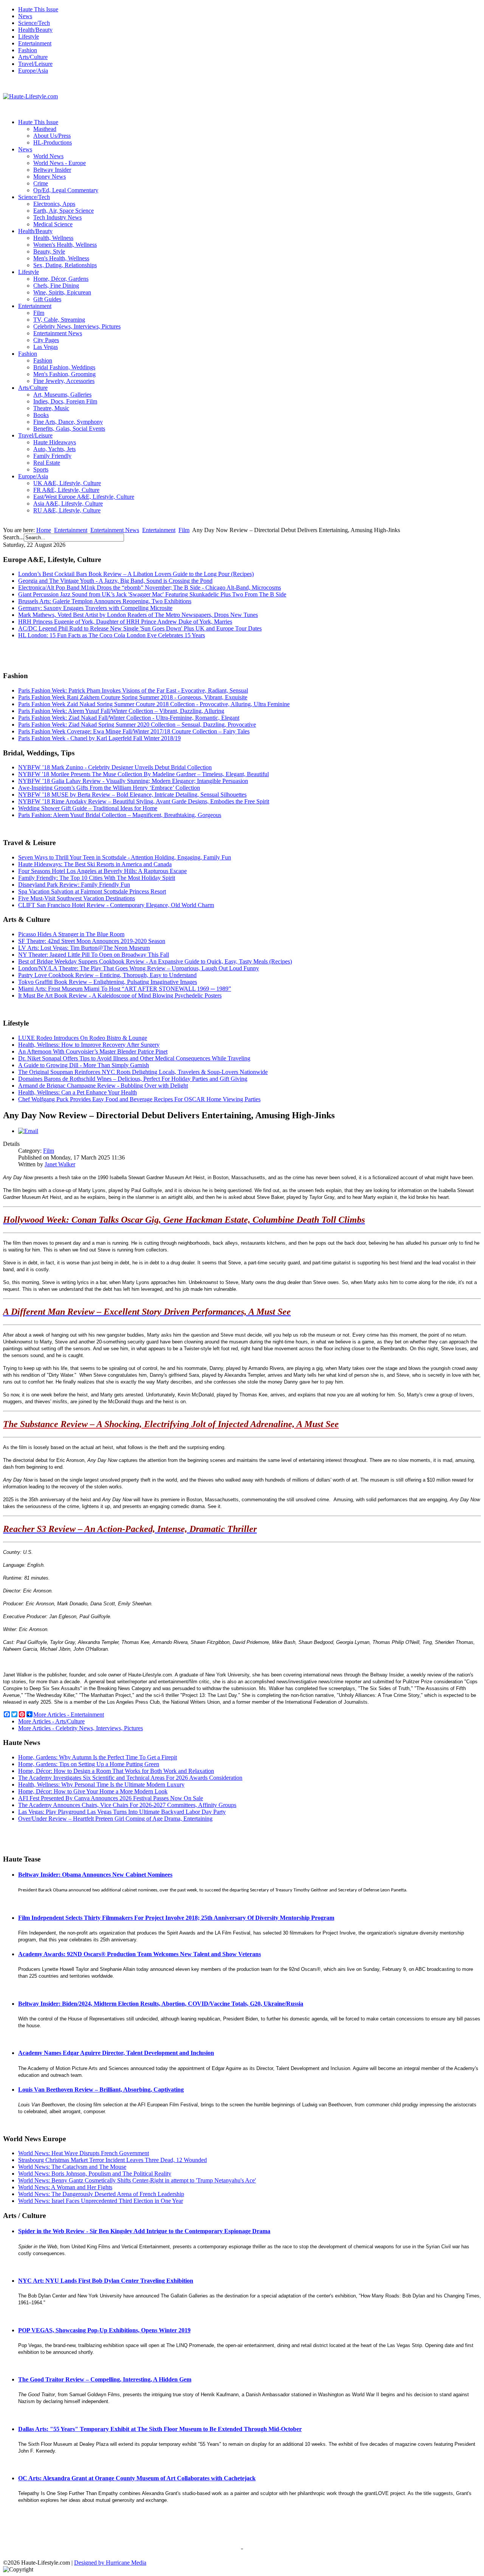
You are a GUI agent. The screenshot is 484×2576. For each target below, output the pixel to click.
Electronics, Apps (54, 204)
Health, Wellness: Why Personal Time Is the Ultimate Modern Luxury (101, 1785)
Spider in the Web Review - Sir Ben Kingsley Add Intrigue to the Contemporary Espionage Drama (144, 2231)
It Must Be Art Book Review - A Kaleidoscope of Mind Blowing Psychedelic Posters (120, 995)
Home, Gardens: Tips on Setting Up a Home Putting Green (89, 1764)
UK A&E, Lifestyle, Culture (67, 483)
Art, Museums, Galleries (62, 395)
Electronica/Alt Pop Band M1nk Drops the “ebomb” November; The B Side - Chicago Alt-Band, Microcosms (150, 588)
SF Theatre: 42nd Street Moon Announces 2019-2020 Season (92, 941)
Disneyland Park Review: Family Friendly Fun (74, 885)
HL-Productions (53, 142)
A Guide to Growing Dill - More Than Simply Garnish (84, 1065)
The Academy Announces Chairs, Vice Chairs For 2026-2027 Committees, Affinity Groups (127, 1805)
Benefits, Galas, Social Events (69, 429)
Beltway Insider (52, 170)
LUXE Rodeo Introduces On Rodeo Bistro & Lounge (83, 1038)
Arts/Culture (33, 57)
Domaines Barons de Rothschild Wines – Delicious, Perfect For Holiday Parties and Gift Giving (133, 1079)
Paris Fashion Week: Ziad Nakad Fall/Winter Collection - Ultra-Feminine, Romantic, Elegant (129, 718)
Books (41, 415)
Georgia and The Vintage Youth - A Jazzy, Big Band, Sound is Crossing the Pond (115, 581)
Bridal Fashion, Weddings (64, 367)
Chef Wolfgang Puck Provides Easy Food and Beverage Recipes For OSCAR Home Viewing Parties (139, 1099)
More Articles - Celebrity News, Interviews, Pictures (81, 1728)
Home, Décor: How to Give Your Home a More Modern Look (93, 1791)
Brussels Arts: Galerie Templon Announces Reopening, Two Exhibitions (105, 601)
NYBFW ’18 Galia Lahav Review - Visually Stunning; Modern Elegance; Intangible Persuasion (133, 781)
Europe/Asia (33, 71)
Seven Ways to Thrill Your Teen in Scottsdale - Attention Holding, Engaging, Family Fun (125, 857)
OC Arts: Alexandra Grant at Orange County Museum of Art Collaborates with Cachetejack (137, 2478)
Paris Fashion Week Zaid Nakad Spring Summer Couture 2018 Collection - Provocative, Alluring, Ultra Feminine (154, 704)
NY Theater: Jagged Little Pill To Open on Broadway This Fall (94, 955)
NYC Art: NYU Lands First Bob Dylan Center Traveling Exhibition (106, 2281)
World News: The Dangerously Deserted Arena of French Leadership (101, 2194)
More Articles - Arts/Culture (51, 1721)
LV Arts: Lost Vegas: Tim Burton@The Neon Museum (84, 948)
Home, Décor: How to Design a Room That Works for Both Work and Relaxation (116, 1771)
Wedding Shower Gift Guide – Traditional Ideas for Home (88, 808)
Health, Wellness (53, 238)
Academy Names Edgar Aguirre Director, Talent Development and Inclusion (116, 2053)
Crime (41, 183)
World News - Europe (60, 163)
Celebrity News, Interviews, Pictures (77, 326)
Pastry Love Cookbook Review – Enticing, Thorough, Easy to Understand (107, 975)
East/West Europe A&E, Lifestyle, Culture (84, 497)
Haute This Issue (38, 9)
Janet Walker (60, 1164)
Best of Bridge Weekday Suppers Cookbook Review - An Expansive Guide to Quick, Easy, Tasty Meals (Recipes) (155, 961)
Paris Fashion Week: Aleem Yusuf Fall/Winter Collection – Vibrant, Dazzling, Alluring (121, 711)
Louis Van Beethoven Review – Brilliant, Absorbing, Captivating (101, 2090)
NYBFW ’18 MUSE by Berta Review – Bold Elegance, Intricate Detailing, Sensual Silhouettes (132, 795)
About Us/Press (52, 136)
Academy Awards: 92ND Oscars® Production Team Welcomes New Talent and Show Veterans (140, 1954)
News (25, 16)
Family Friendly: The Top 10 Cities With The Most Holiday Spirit (97, 878)
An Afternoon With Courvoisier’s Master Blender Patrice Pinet (93, 1051)
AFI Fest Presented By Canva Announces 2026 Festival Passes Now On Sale (111, 1798)
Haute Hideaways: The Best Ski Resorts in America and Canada (95, 864)
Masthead (45, 129)
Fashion (28, 50)
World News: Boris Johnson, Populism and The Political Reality (95, 2174)
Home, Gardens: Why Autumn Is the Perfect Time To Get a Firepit (98, 1757)
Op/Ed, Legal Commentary (66, 190)
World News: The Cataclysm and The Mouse (72, 2167)
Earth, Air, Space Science (64, 211)
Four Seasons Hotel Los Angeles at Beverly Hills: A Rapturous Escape (102, 871)
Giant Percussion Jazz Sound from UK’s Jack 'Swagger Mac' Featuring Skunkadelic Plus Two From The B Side (152, 594)
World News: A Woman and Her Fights (65, 2187)
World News (48, 156)
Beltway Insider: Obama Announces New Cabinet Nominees (95, 1875)
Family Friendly (52, 456)
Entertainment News (58, 333)
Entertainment (35, 43)
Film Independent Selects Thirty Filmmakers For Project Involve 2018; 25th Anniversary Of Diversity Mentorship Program (176, 1918)
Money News (50, 177)
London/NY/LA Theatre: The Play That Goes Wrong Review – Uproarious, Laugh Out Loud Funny (139, 968)
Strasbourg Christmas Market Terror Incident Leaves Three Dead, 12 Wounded (112, 2160)
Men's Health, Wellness (61, 258)
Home (44, 530)
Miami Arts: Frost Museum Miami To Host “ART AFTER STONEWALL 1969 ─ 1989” (125, 989)
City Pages (46, 340)
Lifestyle (29, 37)
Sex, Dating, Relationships (65, 265)
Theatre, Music (51, 408)
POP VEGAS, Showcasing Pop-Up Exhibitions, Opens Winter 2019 (104, 2330)
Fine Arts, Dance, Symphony (68, 422)
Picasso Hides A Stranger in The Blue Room (71, 934)
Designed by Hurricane (103, 2563)
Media (139, 2563)
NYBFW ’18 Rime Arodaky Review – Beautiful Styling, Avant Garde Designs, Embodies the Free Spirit (144, 801)
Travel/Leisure (35, 64)
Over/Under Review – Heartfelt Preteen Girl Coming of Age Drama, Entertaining (115, 1819)
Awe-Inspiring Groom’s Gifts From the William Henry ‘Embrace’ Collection (109, 788)
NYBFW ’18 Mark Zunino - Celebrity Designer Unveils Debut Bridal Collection (115, 767)
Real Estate (47, 463)
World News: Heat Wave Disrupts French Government (84, 2153)
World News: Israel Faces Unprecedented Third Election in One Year (101, 2201)
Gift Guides (47, 299)
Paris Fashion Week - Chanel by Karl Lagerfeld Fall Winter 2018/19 (99, 738)
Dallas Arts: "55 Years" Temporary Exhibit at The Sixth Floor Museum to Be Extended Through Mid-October (160, 2429)
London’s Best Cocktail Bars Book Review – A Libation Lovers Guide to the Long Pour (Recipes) (136, 574)
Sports (41, 469)
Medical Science (53, 224)
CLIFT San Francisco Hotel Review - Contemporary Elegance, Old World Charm (116, 905)
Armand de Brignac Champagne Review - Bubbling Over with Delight (103, 1086)
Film (39, 313)
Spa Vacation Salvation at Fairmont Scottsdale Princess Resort (92, 891)
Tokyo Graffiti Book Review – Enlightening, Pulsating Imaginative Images (108, 982)
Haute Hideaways (55, 442)
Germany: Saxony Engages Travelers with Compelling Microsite (95, 608)
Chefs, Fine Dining (56, 286)
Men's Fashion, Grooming (64, 374)
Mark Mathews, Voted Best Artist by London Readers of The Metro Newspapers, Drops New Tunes (138, 615)
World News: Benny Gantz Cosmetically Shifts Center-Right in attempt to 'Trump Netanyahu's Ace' (137, 2180)
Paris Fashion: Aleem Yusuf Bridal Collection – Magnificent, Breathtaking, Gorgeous (120, 815)
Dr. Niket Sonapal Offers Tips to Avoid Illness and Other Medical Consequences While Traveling (134, 1058)
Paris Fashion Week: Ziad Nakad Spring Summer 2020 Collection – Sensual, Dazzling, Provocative (137, 725)
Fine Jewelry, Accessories (64, 381)
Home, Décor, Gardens (61, 279)
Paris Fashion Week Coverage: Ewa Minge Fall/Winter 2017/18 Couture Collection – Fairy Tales (134, 731)
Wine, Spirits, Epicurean (62, 292)
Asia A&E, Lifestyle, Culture (68, 504)
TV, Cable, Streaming (59, 320)
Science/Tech (34, 23)
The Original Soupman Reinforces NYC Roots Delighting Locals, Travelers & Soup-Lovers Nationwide (143, 1072)
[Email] (28, 1131)
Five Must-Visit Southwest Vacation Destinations (77, 898)
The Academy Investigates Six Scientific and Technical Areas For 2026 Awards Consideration (130, 1778)
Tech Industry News (57, 217)
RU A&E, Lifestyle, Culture (67, 510)
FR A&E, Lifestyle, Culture (66, 490)
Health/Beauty (35, 30)
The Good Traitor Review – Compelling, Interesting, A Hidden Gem (105, 2379)
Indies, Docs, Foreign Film (65, 401)
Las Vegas (46, 347)
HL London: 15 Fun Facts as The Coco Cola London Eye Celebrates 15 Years (112, 635)
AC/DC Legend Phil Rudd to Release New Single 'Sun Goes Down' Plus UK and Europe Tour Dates (140, 628)
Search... (13, 537)
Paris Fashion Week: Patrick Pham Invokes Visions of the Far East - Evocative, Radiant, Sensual (133, 690)
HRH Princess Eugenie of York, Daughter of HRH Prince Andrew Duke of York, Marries (125, 622)
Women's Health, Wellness (65, 245)
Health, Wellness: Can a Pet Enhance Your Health (78, 1092)
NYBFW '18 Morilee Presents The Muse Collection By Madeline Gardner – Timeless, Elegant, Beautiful (143, 774)
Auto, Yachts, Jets (54, 449)
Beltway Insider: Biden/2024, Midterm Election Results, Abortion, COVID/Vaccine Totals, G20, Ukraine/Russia (161, 2004)
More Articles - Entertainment (69, 1714)
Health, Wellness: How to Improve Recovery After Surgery (89, 1045)
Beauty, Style (49, 251)
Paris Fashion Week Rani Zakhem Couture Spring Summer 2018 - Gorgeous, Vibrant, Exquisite (133, 697)
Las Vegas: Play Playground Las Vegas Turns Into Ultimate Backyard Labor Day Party (122, 1812)
